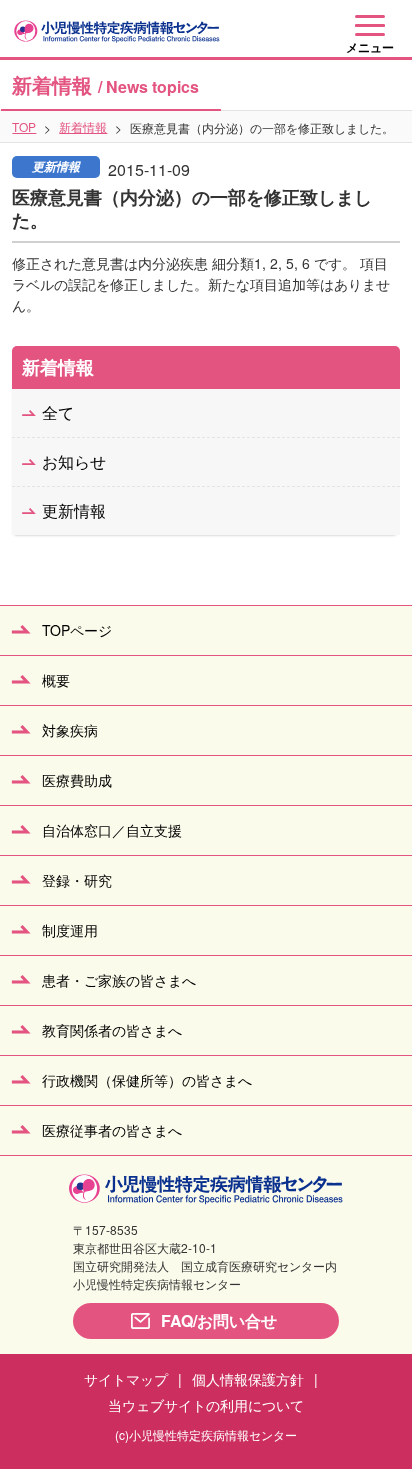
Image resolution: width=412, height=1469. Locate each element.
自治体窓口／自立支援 (112, 830)
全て (58, 412)
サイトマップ (126, 1379)
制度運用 (70, 930)
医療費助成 (77, 780)
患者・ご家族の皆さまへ (119, 980)
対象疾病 (70, 730)
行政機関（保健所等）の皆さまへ (147, 1080)
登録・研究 (77, 880)
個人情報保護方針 (248, 1379)
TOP (24, 126)
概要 (56, 680)
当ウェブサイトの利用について (206, 1405)
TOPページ (77, 630)
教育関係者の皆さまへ (112, 1030)
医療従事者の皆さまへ (112, 1130)
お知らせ (74, 461)
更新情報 (74, 510)
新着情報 (83, 126)
